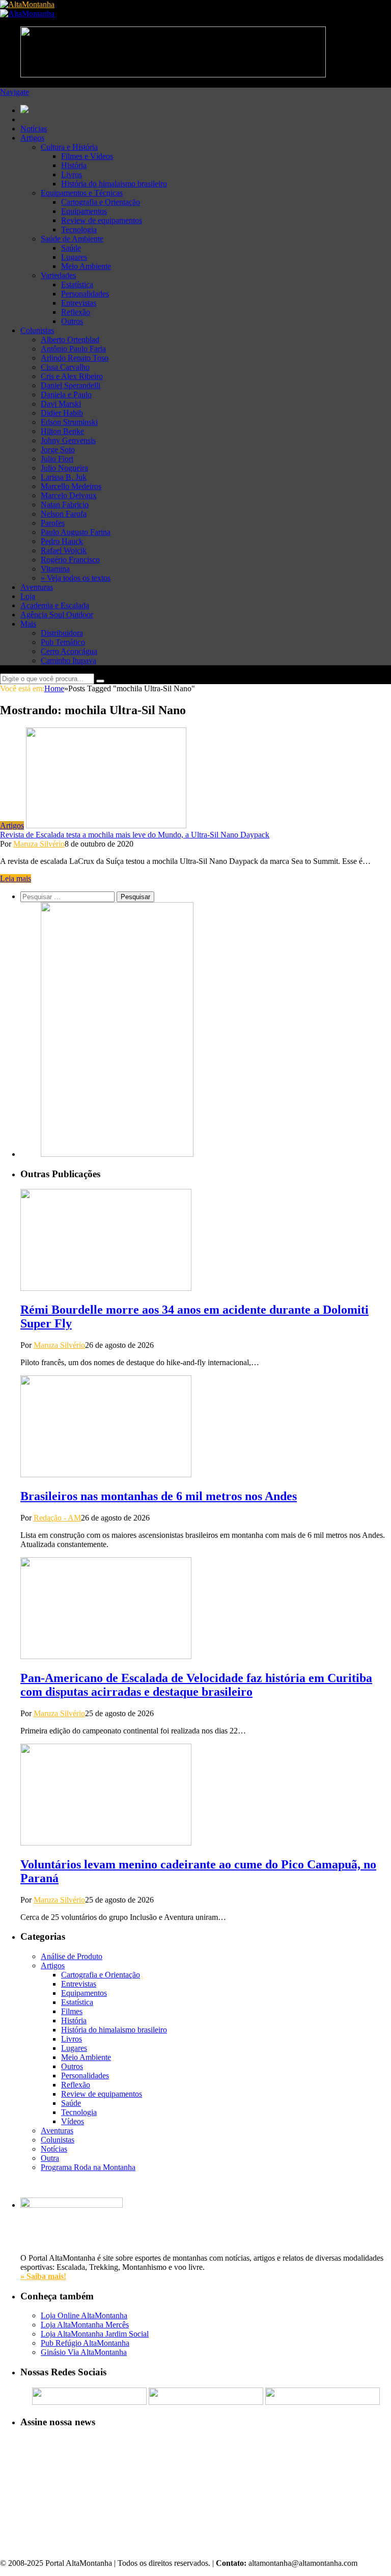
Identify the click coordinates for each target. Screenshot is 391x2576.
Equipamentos (84, 211)
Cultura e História (69, 147)
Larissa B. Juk (64, 477)
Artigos (32, 138)
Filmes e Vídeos (87, 156)
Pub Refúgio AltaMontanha (85, 2343)
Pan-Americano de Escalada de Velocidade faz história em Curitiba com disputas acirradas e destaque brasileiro (196, 1685)
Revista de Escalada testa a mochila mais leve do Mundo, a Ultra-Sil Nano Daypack (135, 835)
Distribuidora (62, 633)
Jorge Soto (58, 450)
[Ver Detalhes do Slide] (117, 1154)
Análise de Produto (72, 1956)
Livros (72, 174)
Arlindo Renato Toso (75, 358)
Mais (28, 624)
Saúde (71, 248)
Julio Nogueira (64, 468)
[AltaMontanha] (27, 4)
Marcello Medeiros (71, 486)
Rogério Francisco (70, 560)
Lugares (74, 257)
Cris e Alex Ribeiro (72, 376)
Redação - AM (57, 1518)
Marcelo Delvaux (69, 495)
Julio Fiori (57, 459)
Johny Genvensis (68, 440)
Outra (50, 2158)
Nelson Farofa (64, 514)
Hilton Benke (62, 431)
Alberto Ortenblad (70, 340)
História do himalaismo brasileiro (114, 184)
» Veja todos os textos (76, 578)
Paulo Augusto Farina (76, 532)
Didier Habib (62, 413)
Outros (72, 321)
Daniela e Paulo (66, 395)
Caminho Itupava (68, 660)
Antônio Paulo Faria (73, 349)
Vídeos (73, 2121)
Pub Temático (63, 642)
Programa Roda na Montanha (88, 2167)
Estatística (77, 284)
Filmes (72, 2011)
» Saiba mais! (43, 2276)
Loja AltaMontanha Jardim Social (95, 2334)
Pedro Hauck (62, 541)
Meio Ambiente (86, 266)
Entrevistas (79, 303)
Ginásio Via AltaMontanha (84, 2352)
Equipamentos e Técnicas (82, 193)
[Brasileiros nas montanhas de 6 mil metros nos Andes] (106, 1474)
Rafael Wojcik (64, 550)
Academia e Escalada (55, 605)
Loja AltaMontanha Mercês (85, 2325)
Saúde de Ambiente (72, 239)
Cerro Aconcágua (69, 651)
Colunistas (37, 330)
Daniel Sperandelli (71, 385)
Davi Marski (61, 404)
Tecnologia (79, 229)
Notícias (34, 129)
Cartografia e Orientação (101, 202)
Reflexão (76, 312)
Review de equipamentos (102, 220)
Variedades (58, 275)
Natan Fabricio (65, 505)
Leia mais (16, 878)
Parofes (53, 523)
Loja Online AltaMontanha (84, 2315)
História (74, 165)
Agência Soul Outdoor (57, 615)
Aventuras (37, 587)
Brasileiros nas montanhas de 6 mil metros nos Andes (159, 1496)
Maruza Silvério (39, 844)
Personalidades (85, 294)
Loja (28, 596)
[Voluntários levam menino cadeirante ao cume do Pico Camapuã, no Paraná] (106, 1843)
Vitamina (55, 569)
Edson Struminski (69, 422)
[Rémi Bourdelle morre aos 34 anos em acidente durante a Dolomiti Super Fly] (106, 1288)
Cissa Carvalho (65, 367)
